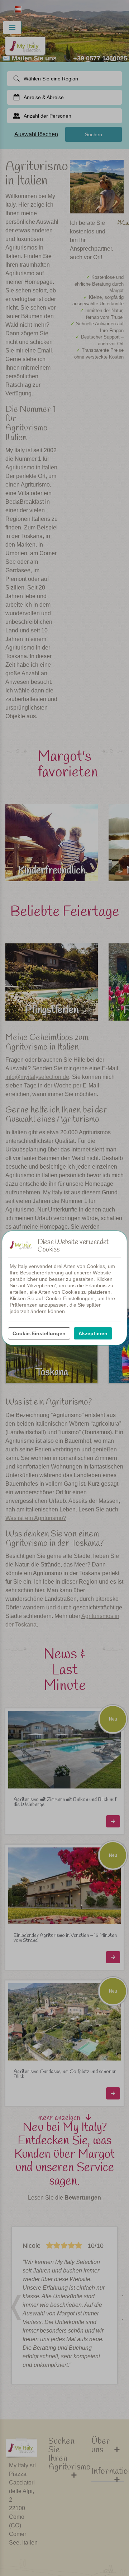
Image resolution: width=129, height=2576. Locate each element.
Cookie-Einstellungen (39, 1333)
